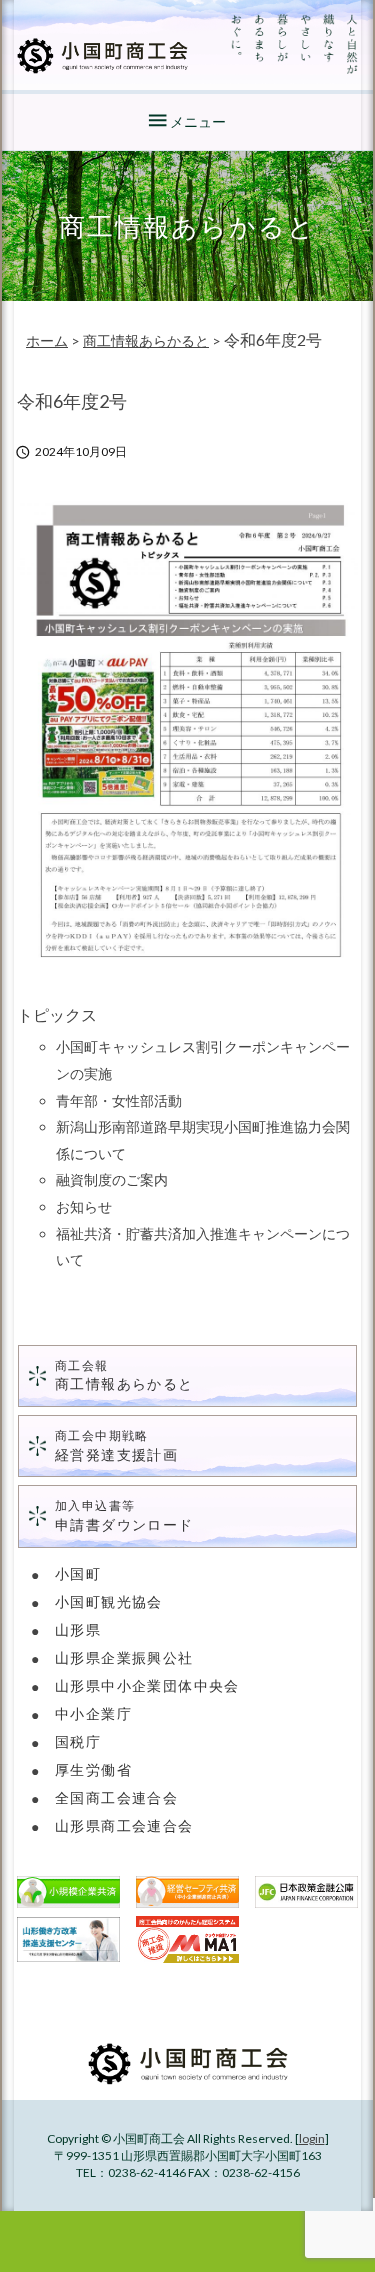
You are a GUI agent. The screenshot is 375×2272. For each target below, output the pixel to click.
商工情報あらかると (124, 1375)
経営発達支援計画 (116, 1445)
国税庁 (78, 1741)
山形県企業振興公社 (124, 1657)
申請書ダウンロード (124, 1515)
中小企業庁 (93, 1713)
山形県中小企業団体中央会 (147, 1685)
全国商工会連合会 (116, 1797)
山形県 (78, 1629)
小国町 (78, 1573)
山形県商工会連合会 (124, 1825)
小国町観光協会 (109, 1601)
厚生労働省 (93, 1769)
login (312, 2138)
